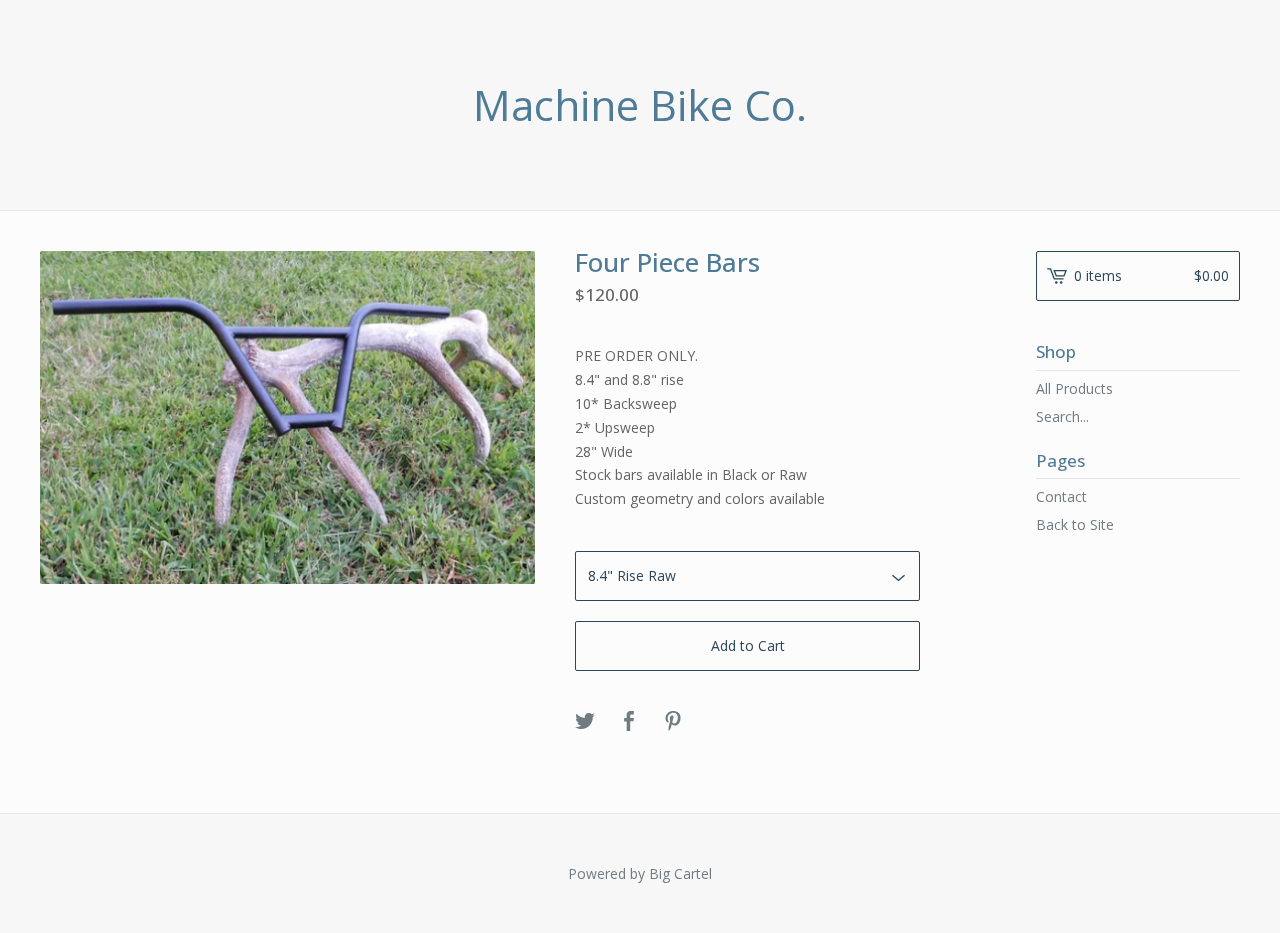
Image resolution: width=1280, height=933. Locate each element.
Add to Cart (748, 645)
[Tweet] (585, 722)
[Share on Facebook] (629, 722)
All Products (1074, 388)
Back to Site (1075, 524)
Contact (1061, 496)
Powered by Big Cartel (640, 873)
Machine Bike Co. (640, 105)
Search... (1062, 417)
